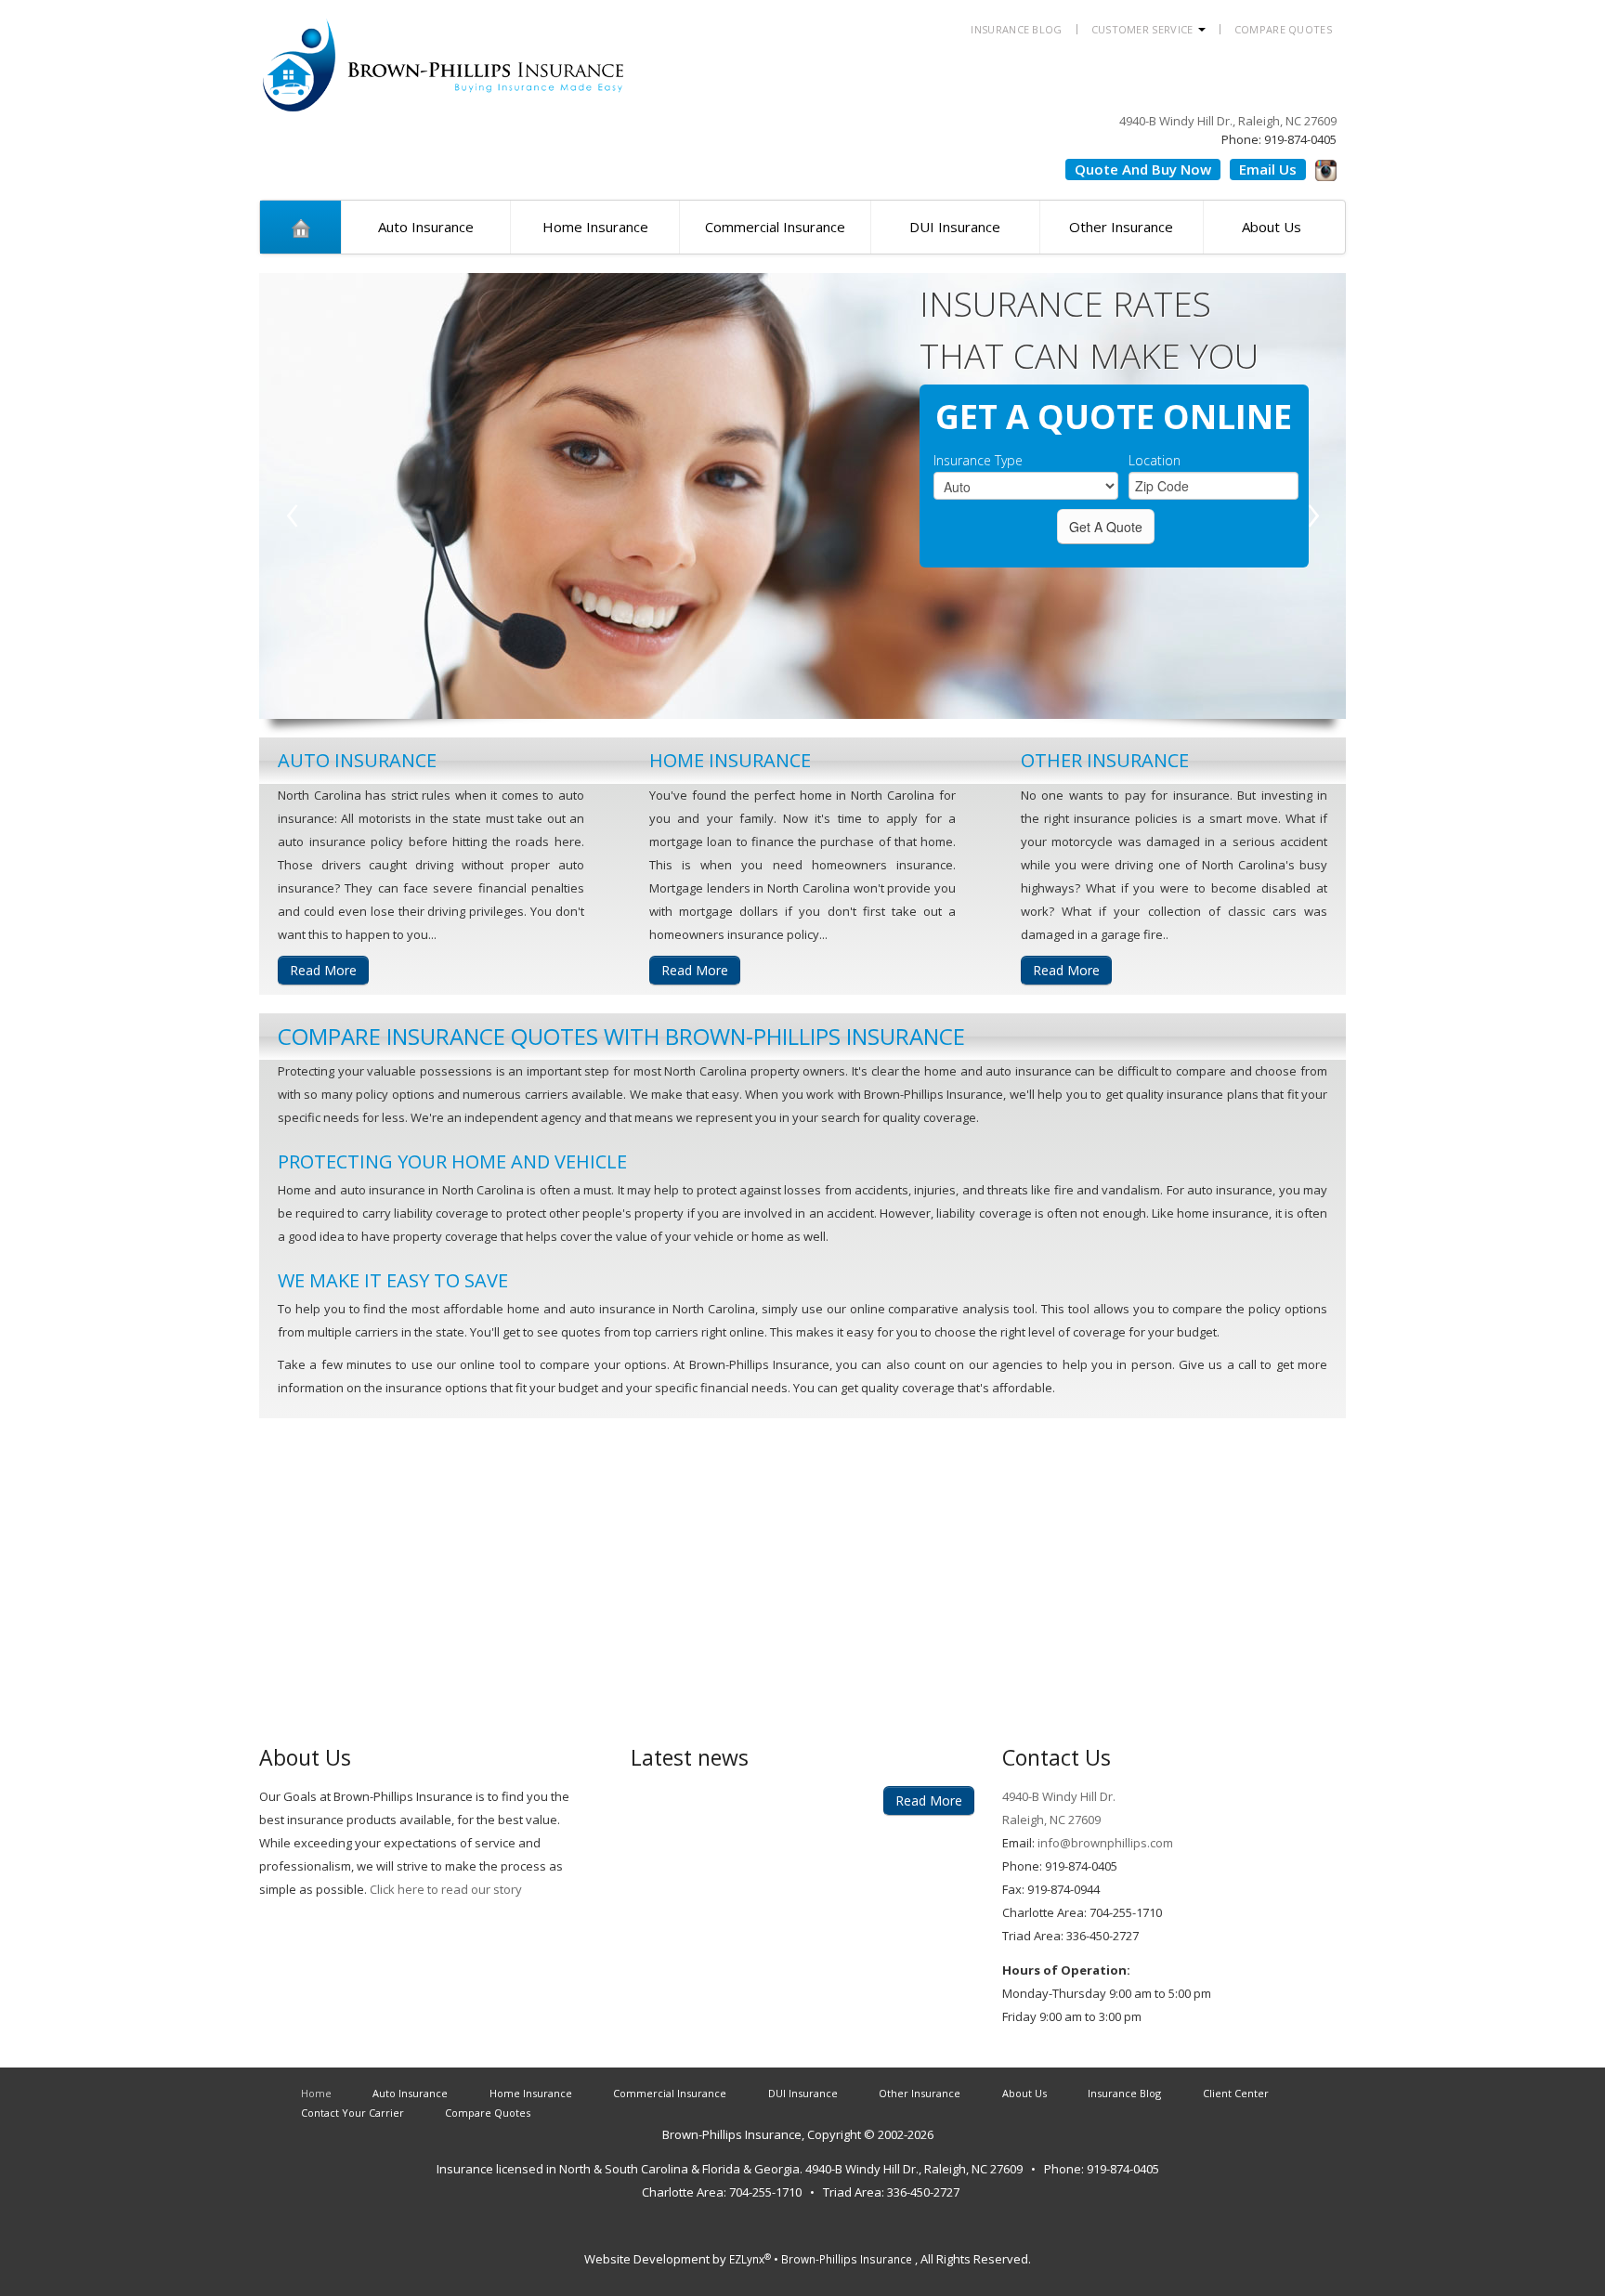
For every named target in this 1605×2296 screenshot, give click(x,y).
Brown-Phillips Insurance (732, 2134)
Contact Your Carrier (352, 2113)
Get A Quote (1106, 527)
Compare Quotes (1283, 29)
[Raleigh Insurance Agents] (300, 227)
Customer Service (1144, 29)
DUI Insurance (955, 227)
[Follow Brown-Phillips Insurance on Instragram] (1326, 167)
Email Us (1268, 169)
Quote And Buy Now (1143, 169)
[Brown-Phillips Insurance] (445, 54)
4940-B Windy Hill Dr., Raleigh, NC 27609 (1228, 121)
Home (316, 2093)
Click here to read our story (446, 1889)
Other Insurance (1121, 227)
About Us (1272, 227)
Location (1155, 461)
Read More (323, 970)
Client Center (1236, 2093)
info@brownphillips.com (1104, 1843)
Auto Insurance (426, 227)
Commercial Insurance (775, 227)
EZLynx (750, 2259)
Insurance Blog (1016, 29)
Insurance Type (978, 461)
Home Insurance (595, 227)
